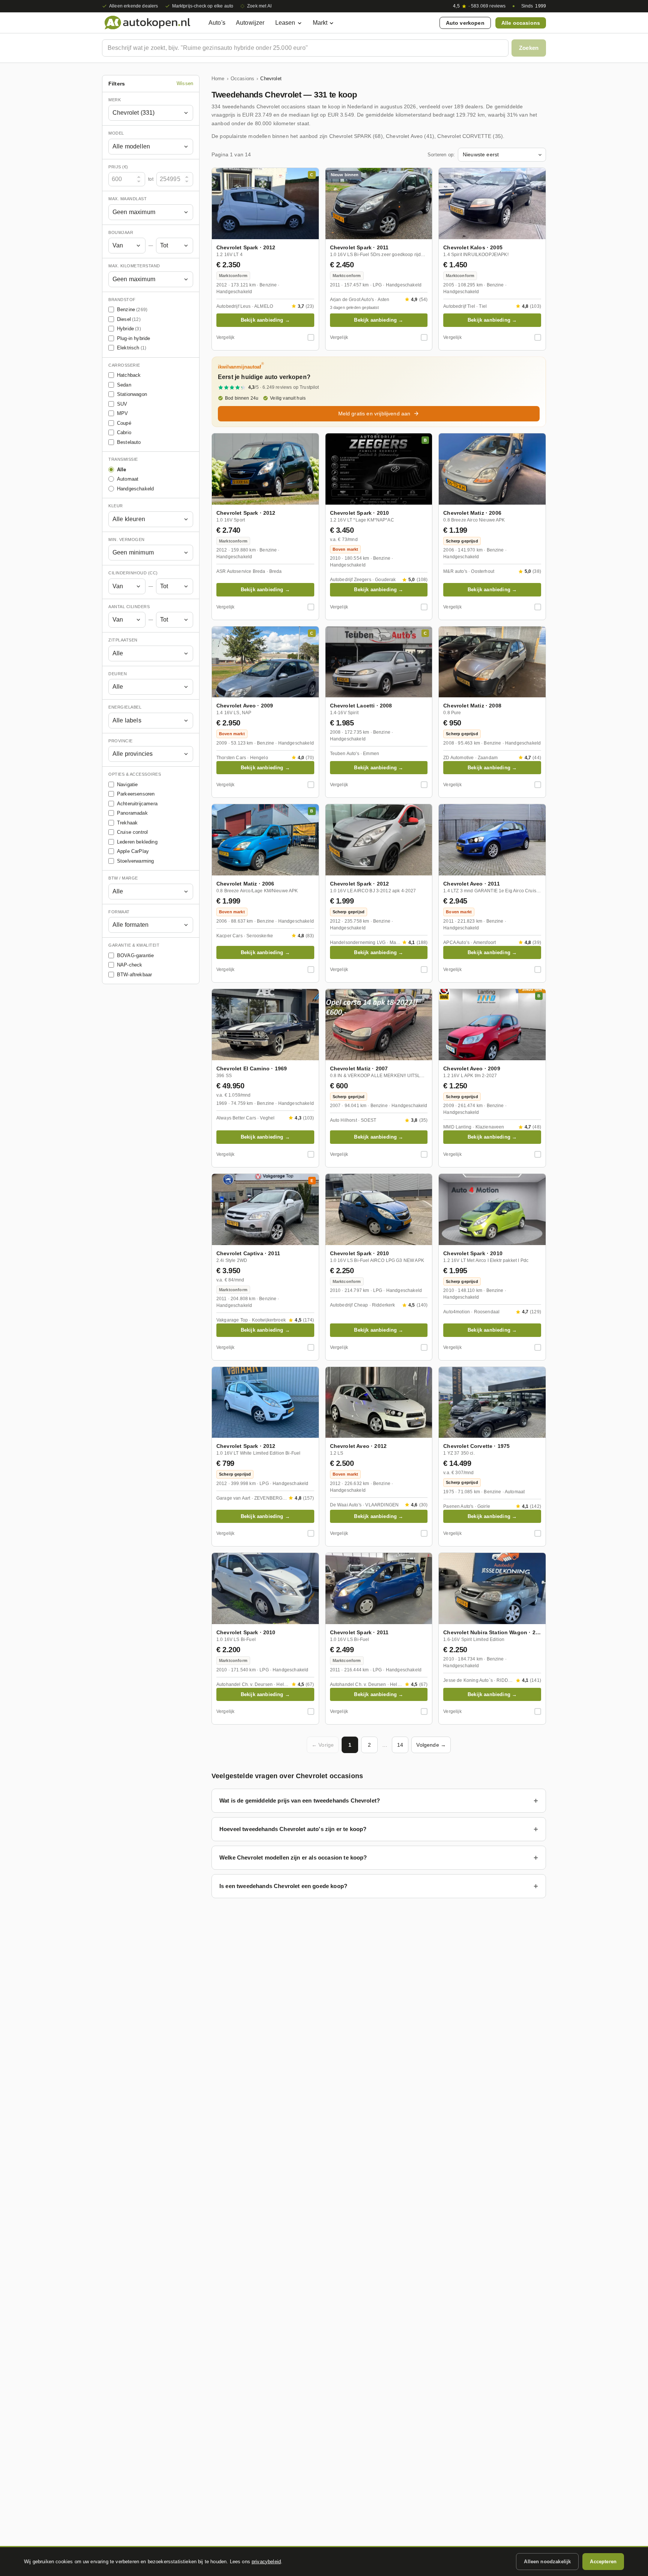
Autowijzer (250, 23)
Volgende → (431, 1745)
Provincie (121, 741)
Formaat (119, 912)
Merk (115, 100)
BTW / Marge (123, 878)
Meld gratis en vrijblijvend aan (374, 414)
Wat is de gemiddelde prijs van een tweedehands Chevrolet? (300, 1801)
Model (116, 133)
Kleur (116, 506)
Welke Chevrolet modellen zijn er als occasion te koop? (293, 1857)
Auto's (217, 23)
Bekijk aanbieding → (265, 320)
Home (218, 79)
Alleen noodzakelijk (547, 2562)
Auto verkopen (465, 23)
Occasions (242, 79)
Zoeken (529, 48)
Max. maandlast (127, 199)
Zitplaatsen (123, 640)
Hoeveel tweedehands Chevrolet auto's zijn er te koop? (293, 1829)
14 (400, 1745)
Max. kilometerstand (134, 266)
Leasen (285, 23)
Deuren (118, 674)
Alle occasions (521, 23)
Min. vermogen (127, 539)
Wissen (185, 84)
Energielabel (125, 707)
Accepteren (603, 2562)
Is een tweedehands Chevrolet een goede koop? (283, 1886)
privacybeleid (266, 2562)
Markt (320, 23)
